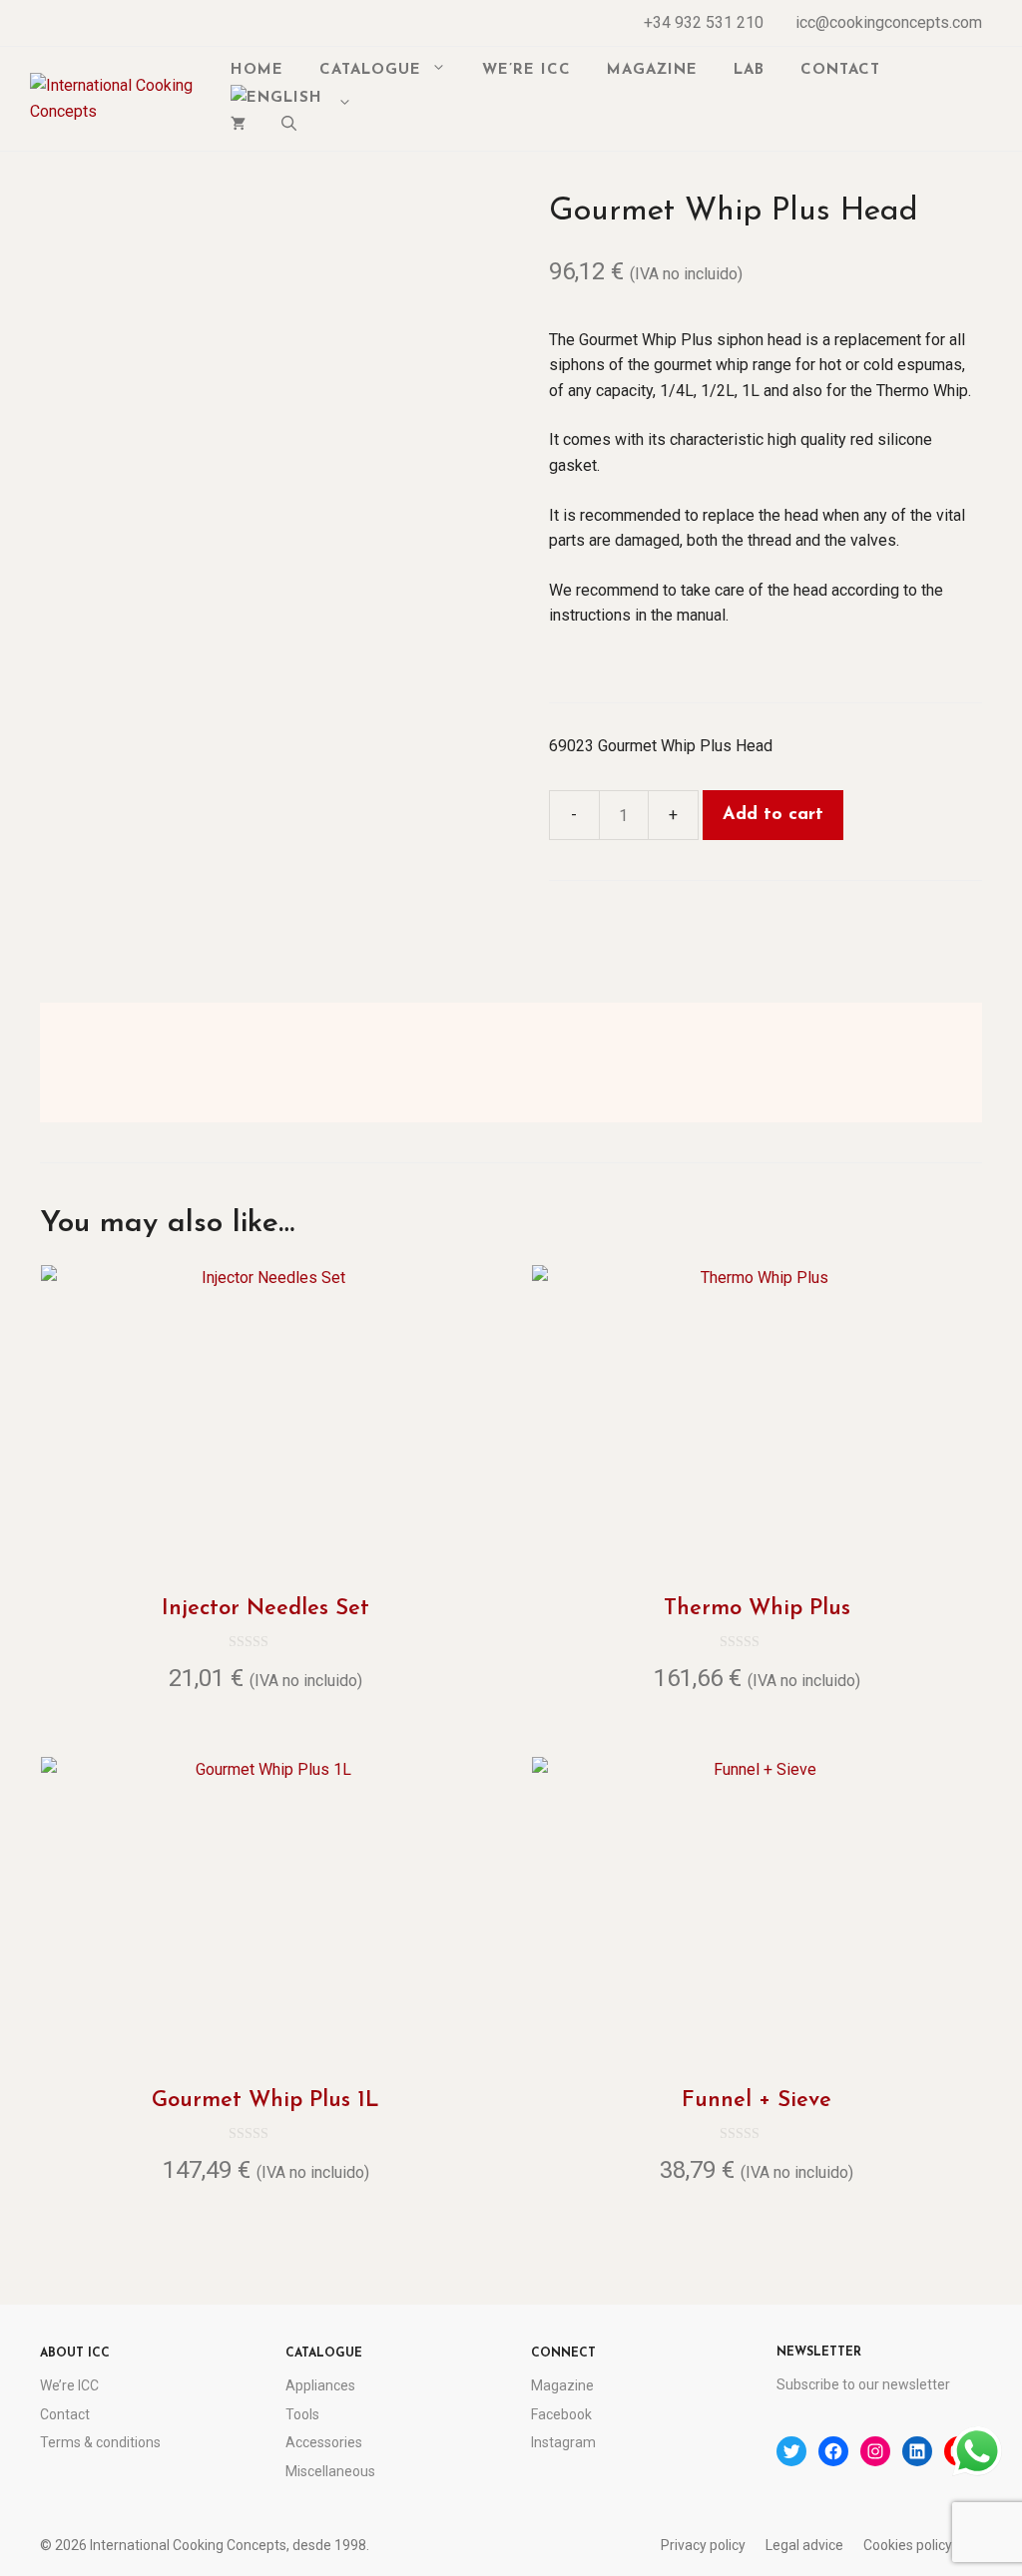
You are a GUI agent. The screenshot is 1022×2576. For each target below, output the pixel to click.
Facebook (561, 2414)
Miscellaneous (330, 2471)
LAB (749, 70)
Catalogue (370, 70)
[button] (289, 127)
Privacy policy (703, 2545)
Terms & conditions (100, 2442)
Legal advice (804, 2545)
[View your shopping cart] (238, 127)
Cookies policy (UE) (923, 2545)
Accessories (324, 2442)
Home (257, 70)
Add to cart (773, 815)
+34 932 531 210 (704, 22)
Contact (840, 70)
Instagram (563, 2442)
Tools (302, 2414)
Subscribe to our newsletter (863, 2384)
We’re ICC (526, 70)
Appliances (320, 2385)
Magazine (652, 70)
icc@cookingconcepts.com (889, 22)
